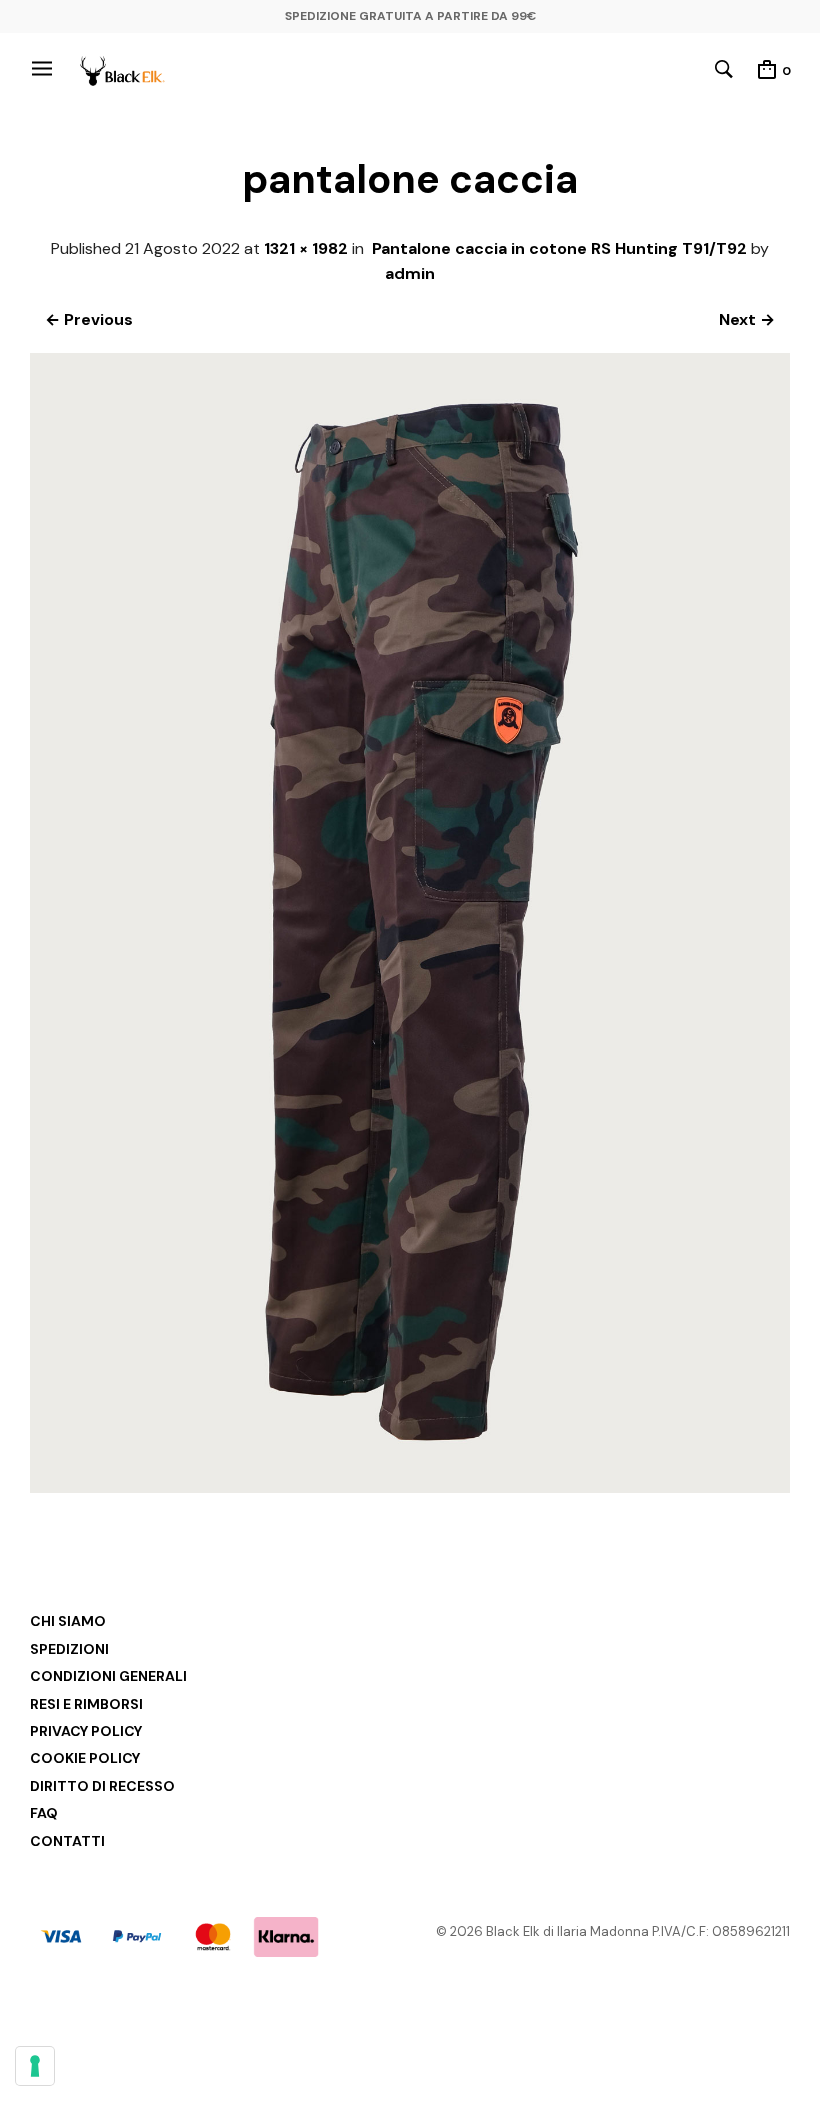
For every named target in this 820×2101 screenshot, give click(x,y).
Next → (747, 319)
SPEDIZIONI (69, 1649)
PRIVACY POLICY (86, 1731)
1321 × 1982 (306, 248)
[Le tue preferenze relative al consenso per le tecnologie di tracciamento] (35, 2066)
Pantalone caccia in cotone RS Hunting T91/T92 (559, 248)
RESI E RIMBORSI (86, 1704)
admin (410, 273)
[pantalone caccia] (410, 1487)
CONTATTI (67, 1841)
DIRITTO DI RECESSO (102, 1786)
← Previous (89, 319)
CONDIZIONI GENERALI (108, 1676)
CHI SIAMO (68, 1621)
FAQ (44, 1813)
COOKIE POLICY (85, 1758)
